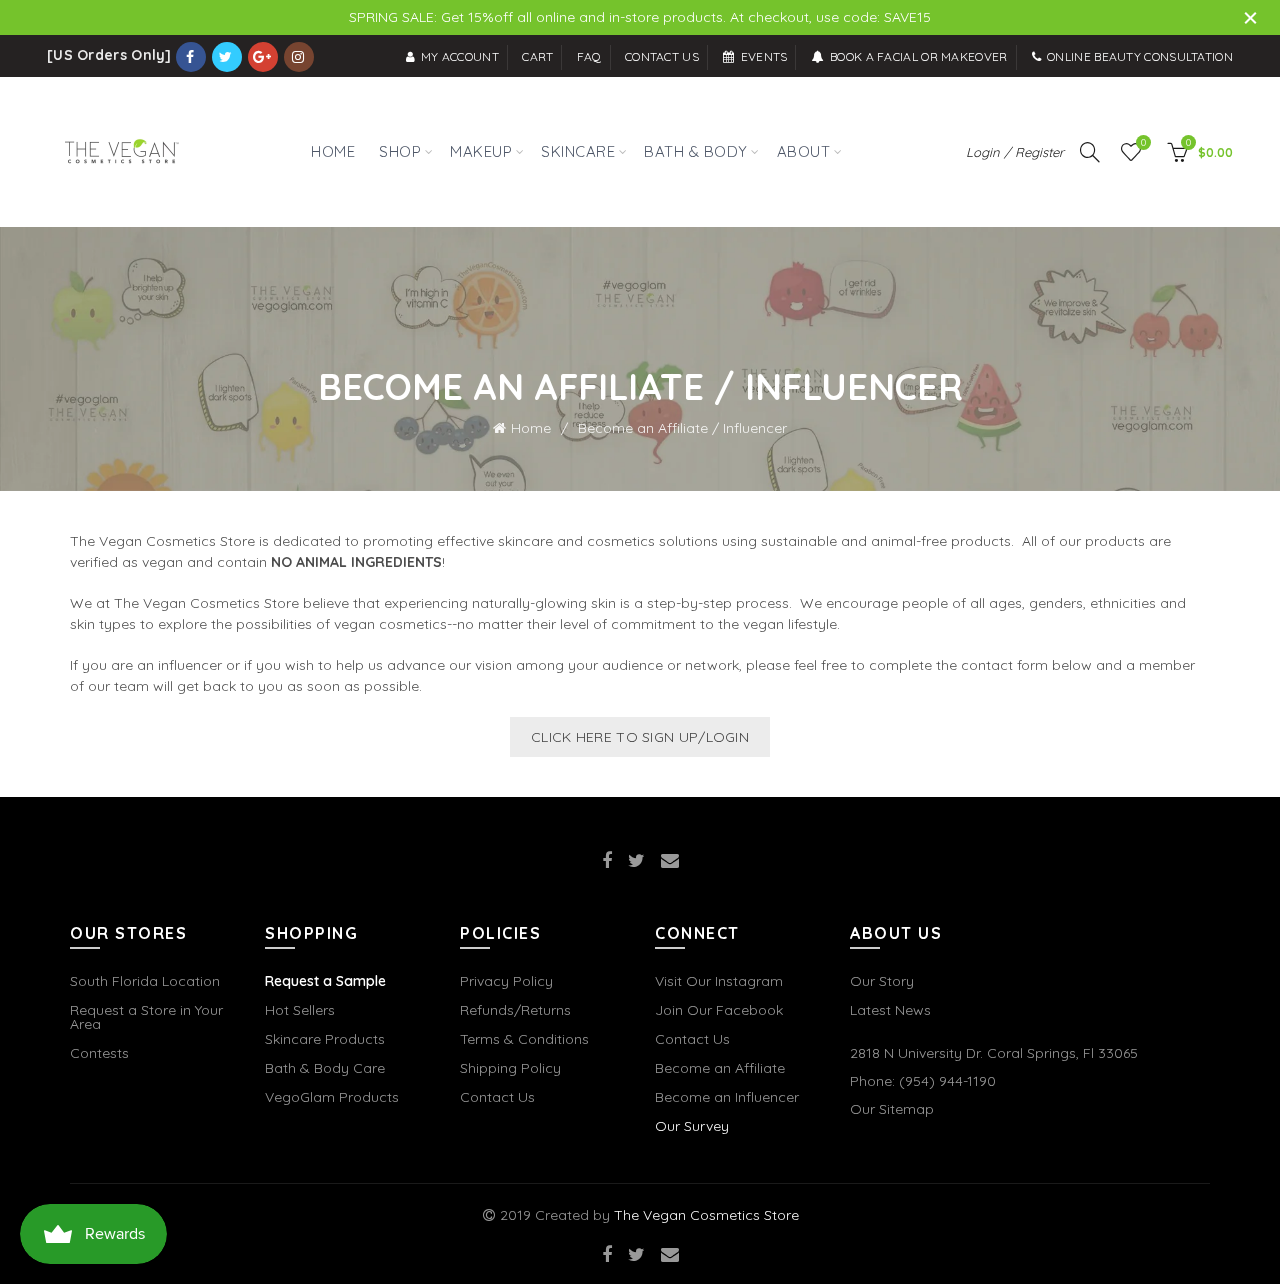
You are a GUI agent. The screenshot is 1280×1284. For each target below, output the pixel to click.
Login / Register (1015, 152)
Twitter (227, 57)
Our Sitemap (892, 1109)
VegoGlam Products (332, 1097)
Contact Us (497, 1097)
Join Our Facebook (719, 1010)
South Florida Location (145, 981)
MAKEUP (481, 151)
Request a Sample (325, 981)
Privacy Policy (506, 981)
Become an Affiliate (720, 1068)
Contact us (662, 56)
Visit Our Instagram (719, 981)
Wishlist (1143, 143)
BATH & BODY (696, 151)
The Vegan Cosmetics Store (706, 1215)
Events (764, 56)
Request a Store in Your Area (146, 1017)
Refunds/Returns (515, 1010)
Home (531, 428)
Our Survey (692, 1126)
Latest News (890, 1010)
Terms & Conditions (524, 1039)
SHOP (395, 141)
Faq (589, 56)
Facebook (191, 57)
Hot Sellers (300, 1010)
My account (460, 56)
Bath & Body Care (325, 1068)
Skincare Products (325, 1039)
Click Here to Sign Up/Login (640, 737)
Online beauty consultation (1140, 56)
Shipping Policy (510, 1068)
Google (263, 57)
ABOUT (804, 151)
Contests (99, 1053)
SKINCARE (578, 151)
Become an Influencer (727, 1097)
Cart (537, 56)
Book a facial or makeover (919, 56)
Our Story (882, 981)
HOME (333, 151)
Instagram (299, 57)
